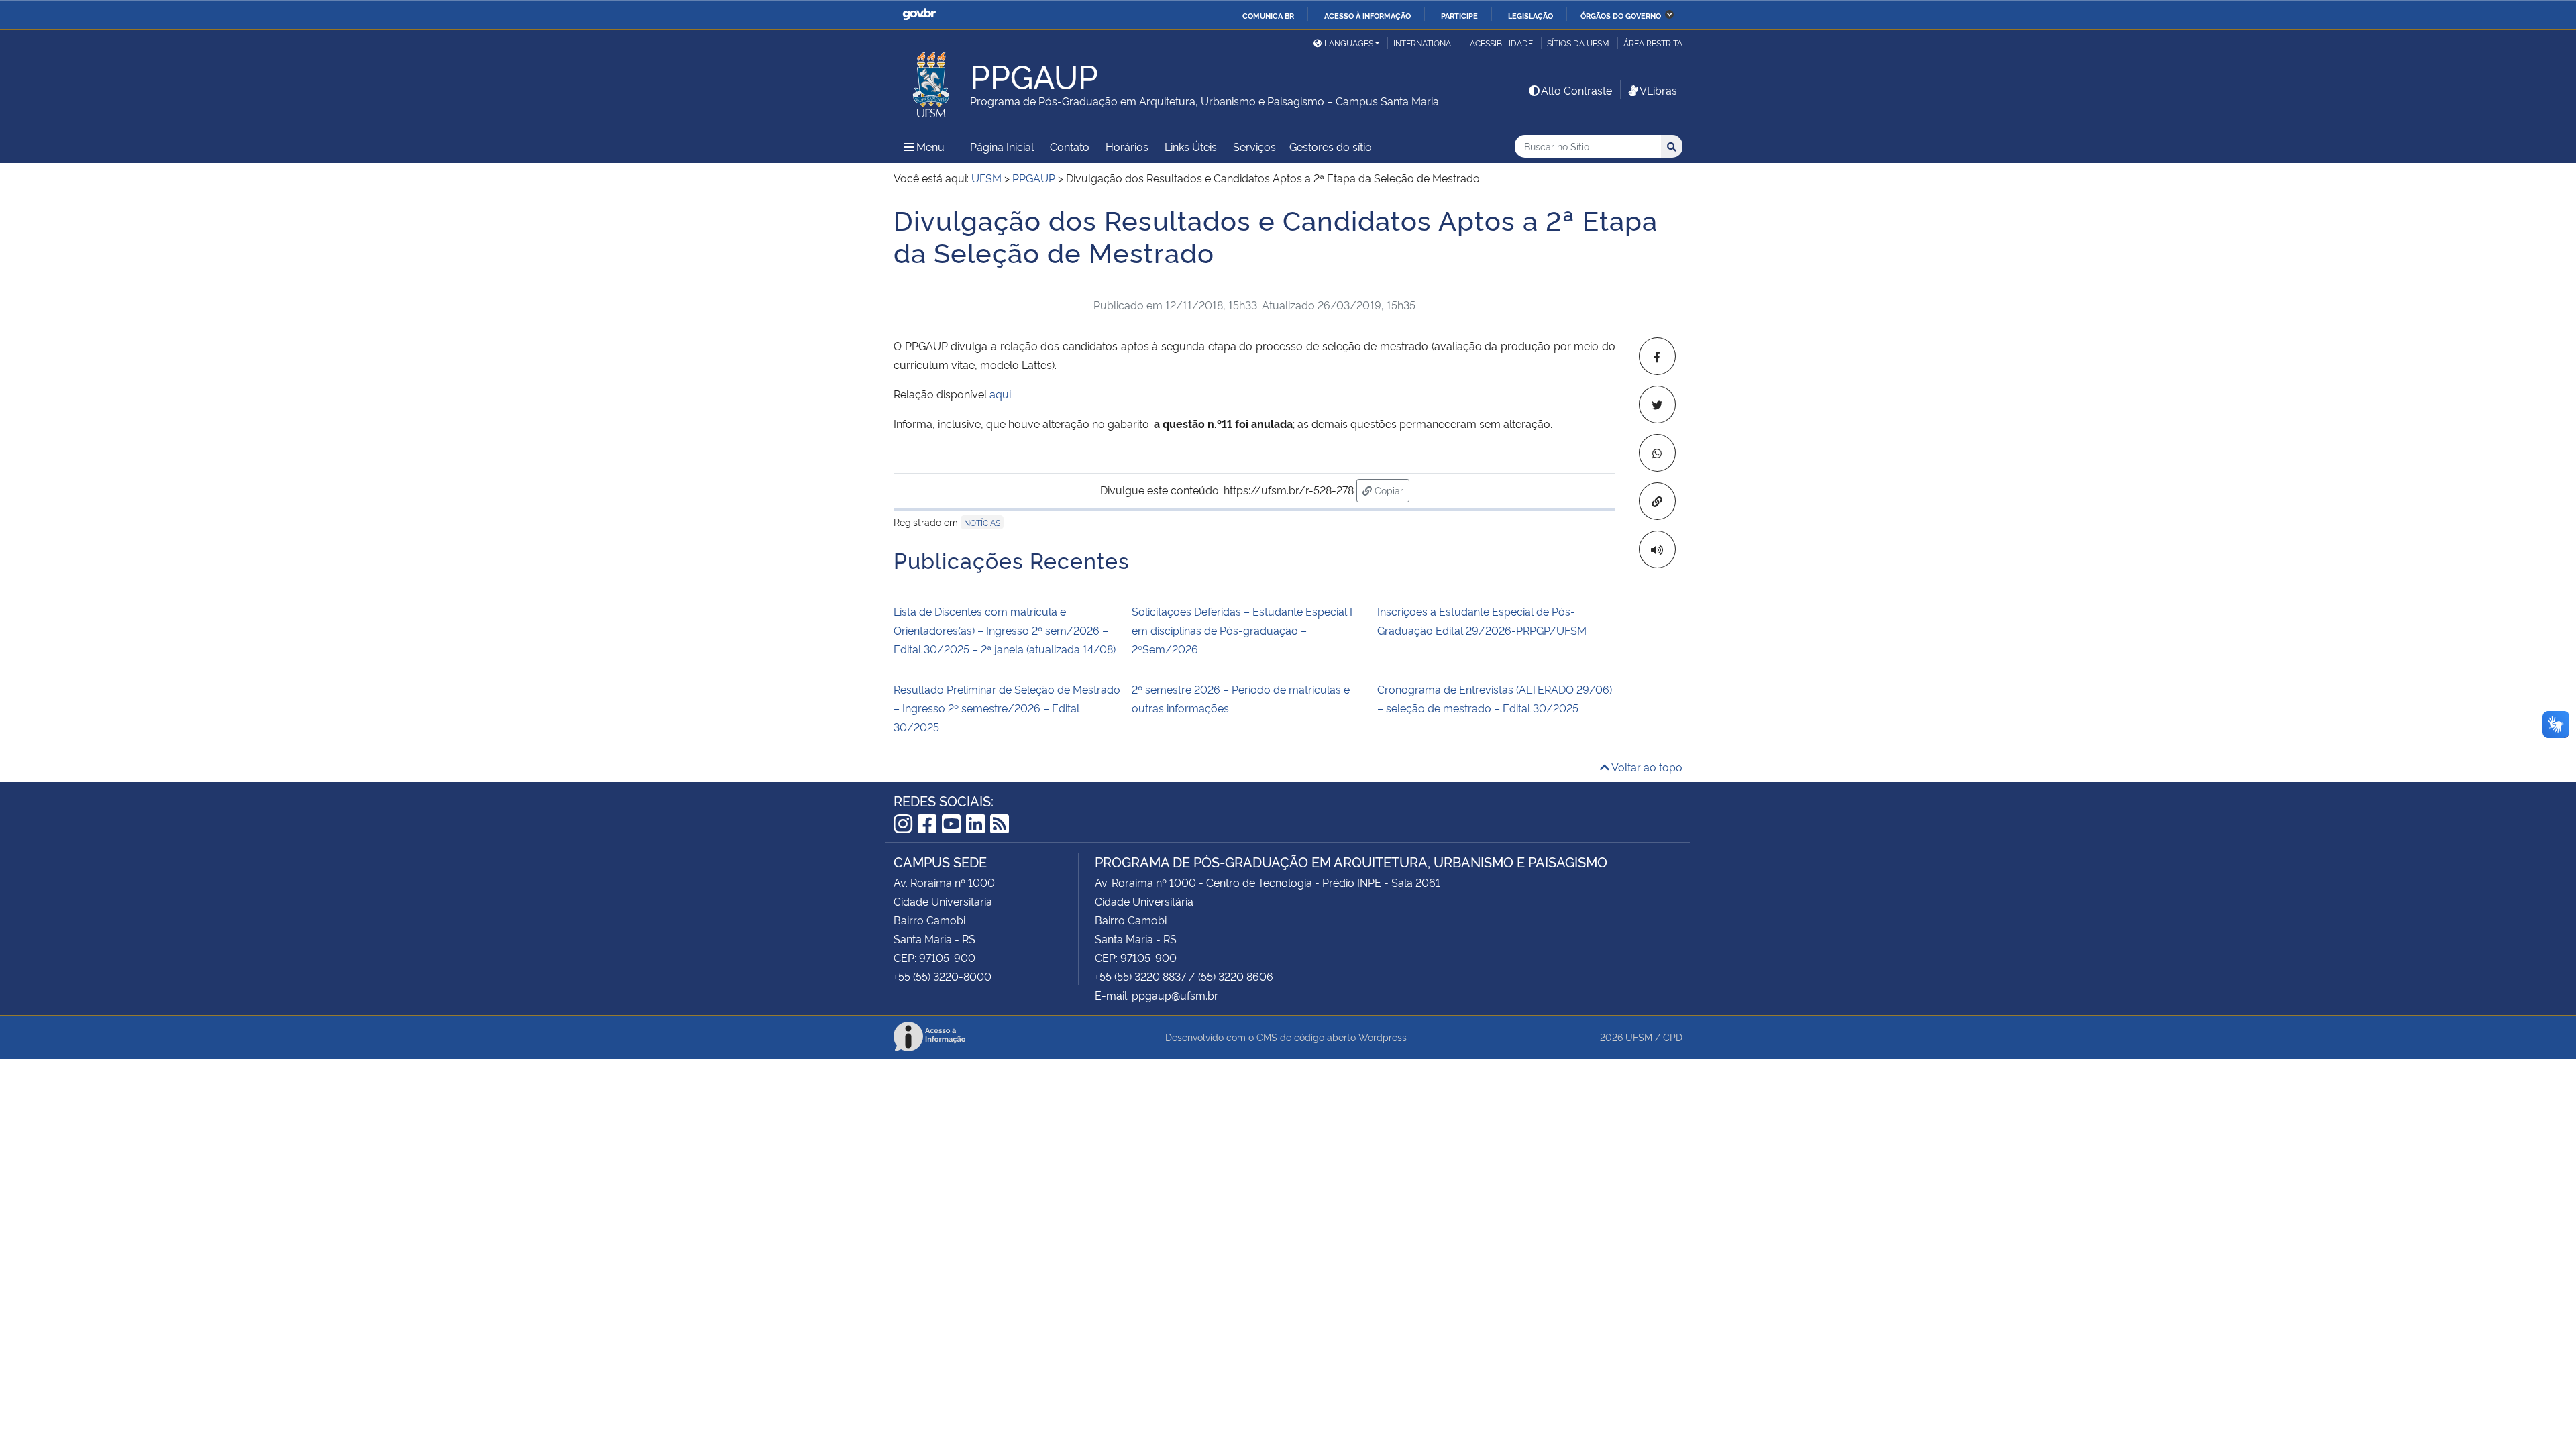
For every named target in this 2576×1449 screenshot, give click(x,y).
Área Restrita (1653, 43)
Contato (1070, 146)
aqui (1000, 394)
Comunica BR (1268, 15)
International (1425, 43)
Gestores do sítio (1331, 146)
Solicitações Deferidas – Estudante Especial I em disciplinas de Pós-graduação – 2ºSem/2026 (1242, 630)
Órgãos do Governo (1621, 15)
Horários (1127, 146)
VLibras (1658, 90)
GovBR (919, 14)
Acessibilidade (1501, 43)
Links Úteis (1191, 146)
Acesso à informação (1367, 15)
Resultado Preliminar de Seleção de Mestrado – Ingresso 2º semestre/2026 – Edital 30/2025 (1007, 708)
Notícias (982, 522)
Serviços (1254, 146)
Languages (1349, 43)
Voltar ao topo (1646, 767)
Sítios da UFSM (1578, 43)
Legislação (1531, 15)
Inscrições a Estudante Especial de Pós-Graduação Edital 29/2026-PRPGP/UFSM (1482, 621)
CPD (1673, 1037)
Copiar (1391, 490)
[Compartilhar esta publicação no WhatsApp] (1657, 453)
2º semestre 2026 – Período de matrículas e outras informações (1241, 698)
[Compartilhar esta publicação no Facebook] (1657, 356)
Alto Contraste (1576, 90)
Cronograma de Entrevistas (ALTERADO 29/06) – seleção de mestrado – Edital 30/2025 (1495, 698)
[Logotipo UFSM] (932, 81)
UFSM (1639, 1037)
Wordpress (1383, 1037)
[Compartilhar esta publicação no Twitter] (1657, 405)
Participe (1459, 15)
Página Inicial (1002, 146)
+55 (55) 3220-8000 (943, 976)
